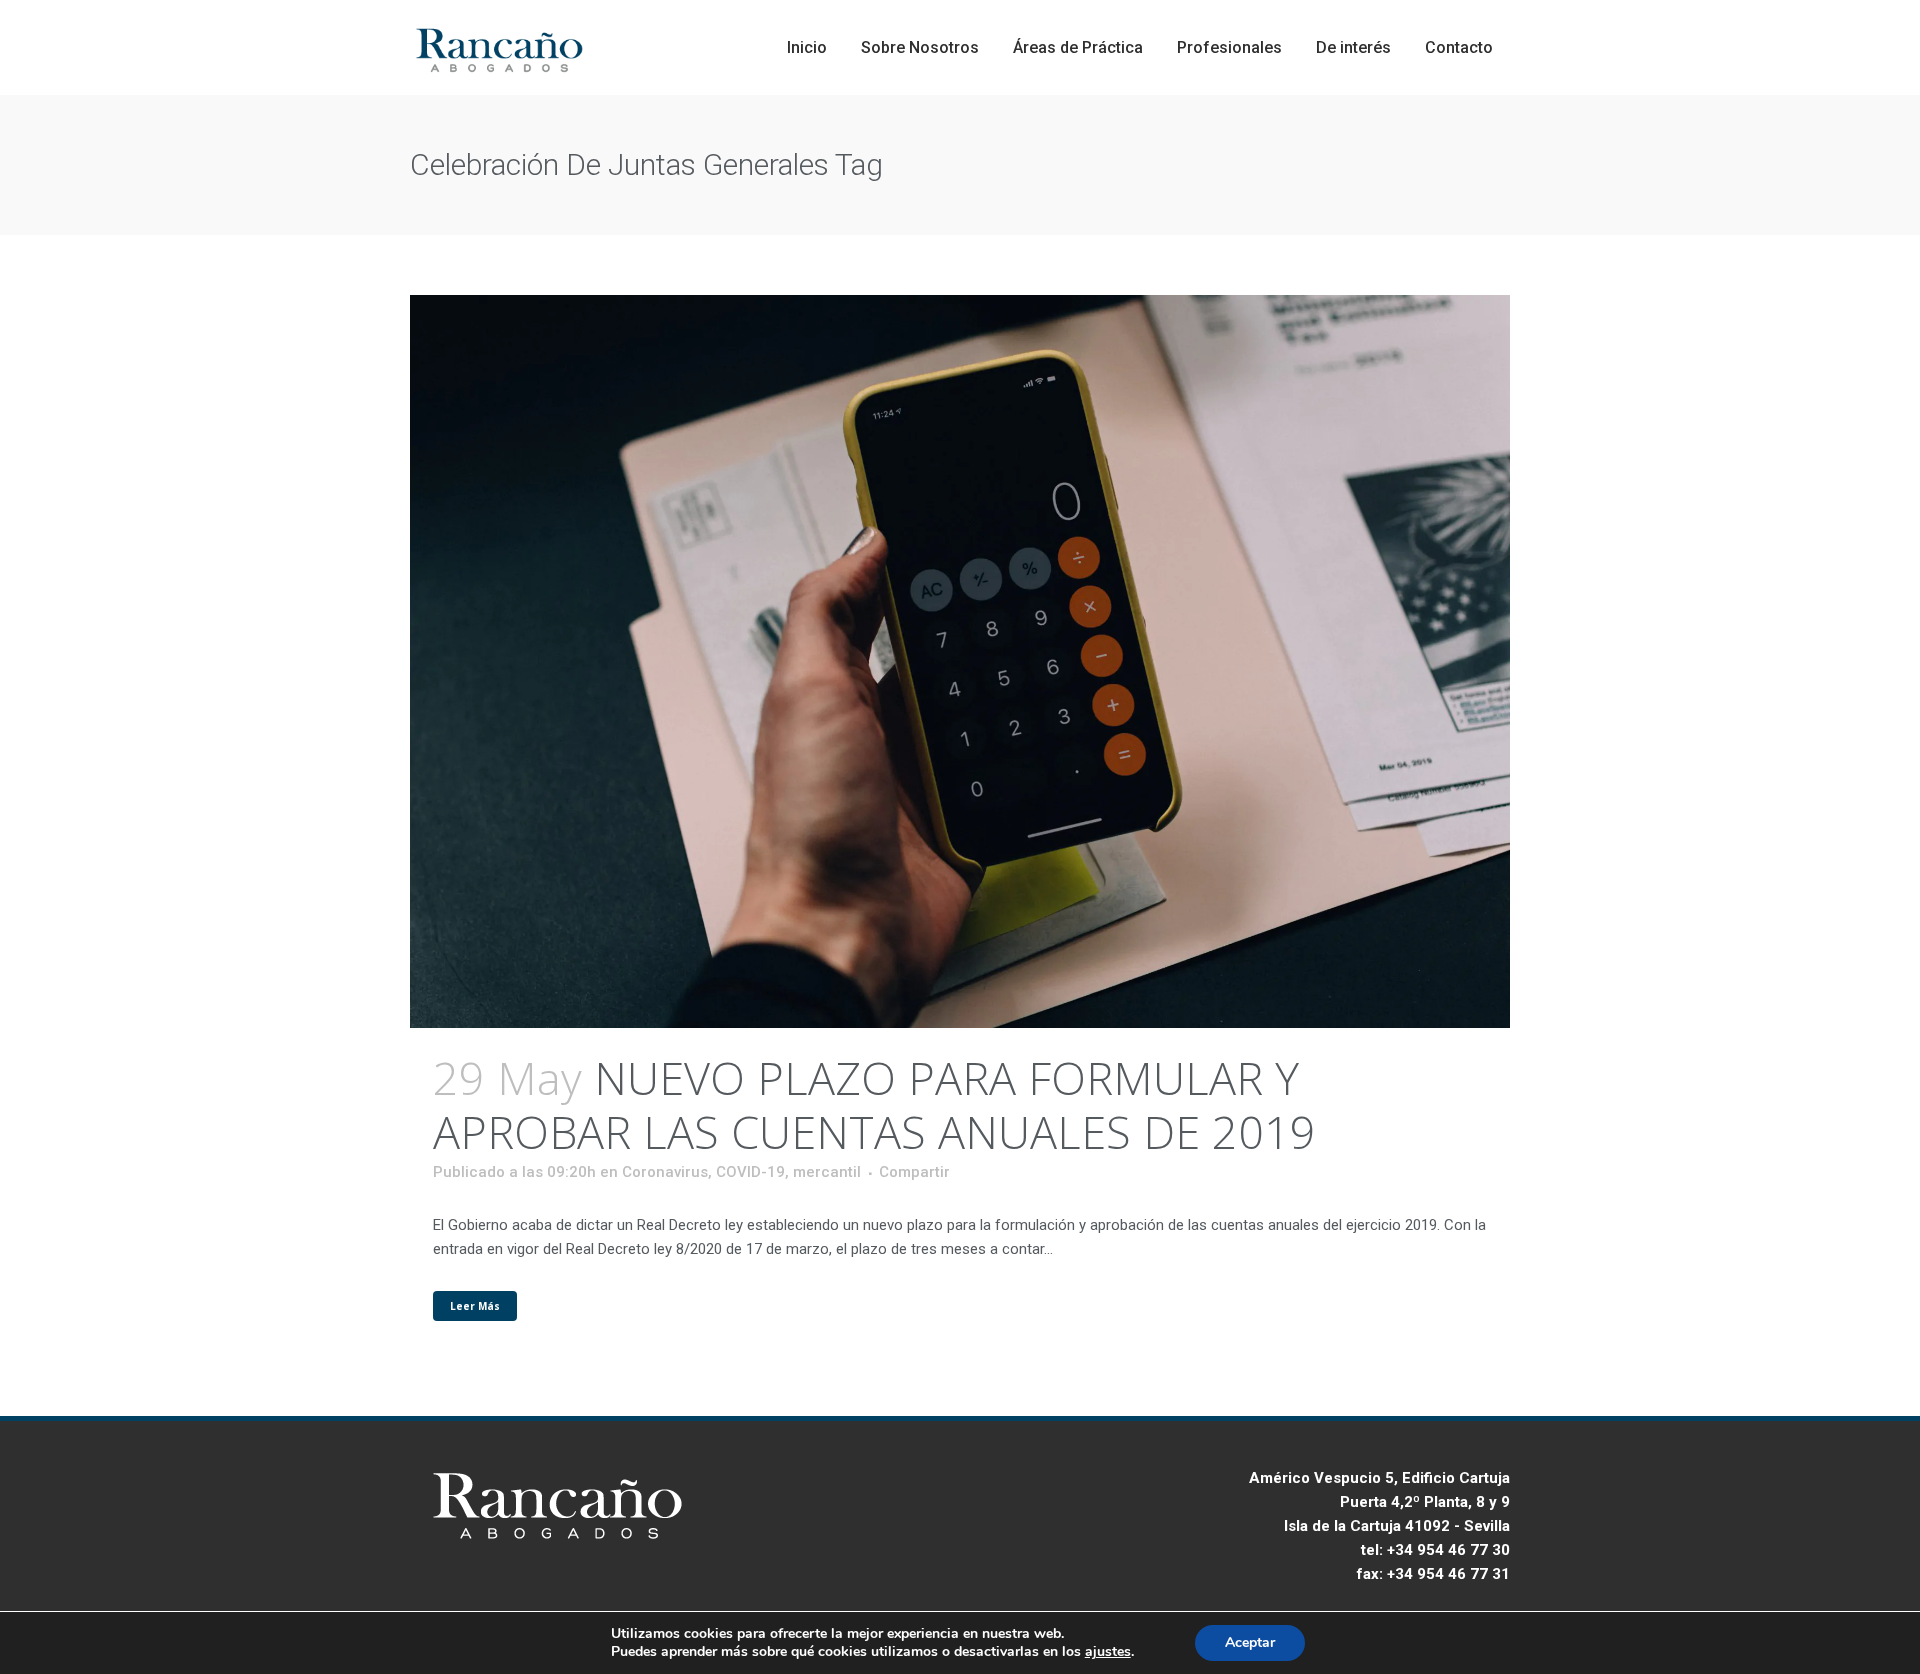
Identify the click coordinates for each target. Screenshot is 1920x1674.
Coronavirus (665, 1172)
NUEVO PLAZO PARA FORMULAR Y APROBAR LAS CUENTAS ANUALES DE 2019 (874, 1104)
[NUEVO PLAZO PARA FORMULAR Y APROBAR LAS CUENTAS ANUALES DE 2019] (960, 661)
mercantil (827, 1172)
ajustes (1108, 1652)
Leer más (475, 1306)
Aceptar (1250, 1642)
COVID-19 (750, 1172)
